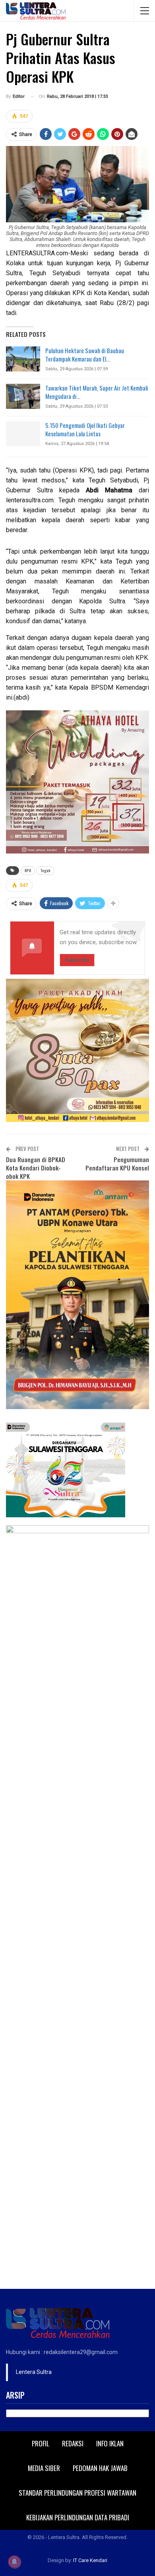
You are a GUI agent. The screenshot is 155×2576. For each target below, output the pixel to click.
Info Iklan (110, 2443)
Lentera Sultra (34, 2372)
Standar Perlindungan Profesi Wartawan (77, 2493)
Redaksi (73, 2443)
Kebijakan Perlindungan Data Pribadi (78, 2517)
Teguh (45, 870)
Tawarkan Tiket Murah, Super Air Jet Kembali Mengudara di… (97, 392)
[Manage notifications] (14, 2562)
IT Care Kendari (90, 2560)
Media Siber (44, 2468)
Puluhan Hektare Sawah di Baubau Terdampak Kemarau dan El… (85, 355)
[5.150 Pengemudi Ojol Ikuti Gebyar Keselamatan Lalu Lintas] (23, 434)
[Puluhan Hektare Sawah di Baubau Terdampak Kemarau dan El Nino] (23, 359)
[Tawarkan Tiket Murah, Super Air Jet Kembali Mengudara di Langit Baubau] (23, 397)
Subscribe (77, 960)
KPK (28, 870)
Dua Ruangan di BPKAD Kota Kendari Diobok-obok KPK (36, 1168)
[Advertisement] (77, 2207)
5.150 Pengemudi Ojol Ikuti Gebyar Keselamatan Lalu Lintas (85, 429)
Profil (41, 2443)
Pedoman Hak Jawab (100, 2468)
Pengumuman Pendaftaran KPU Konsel (117, 1164)
